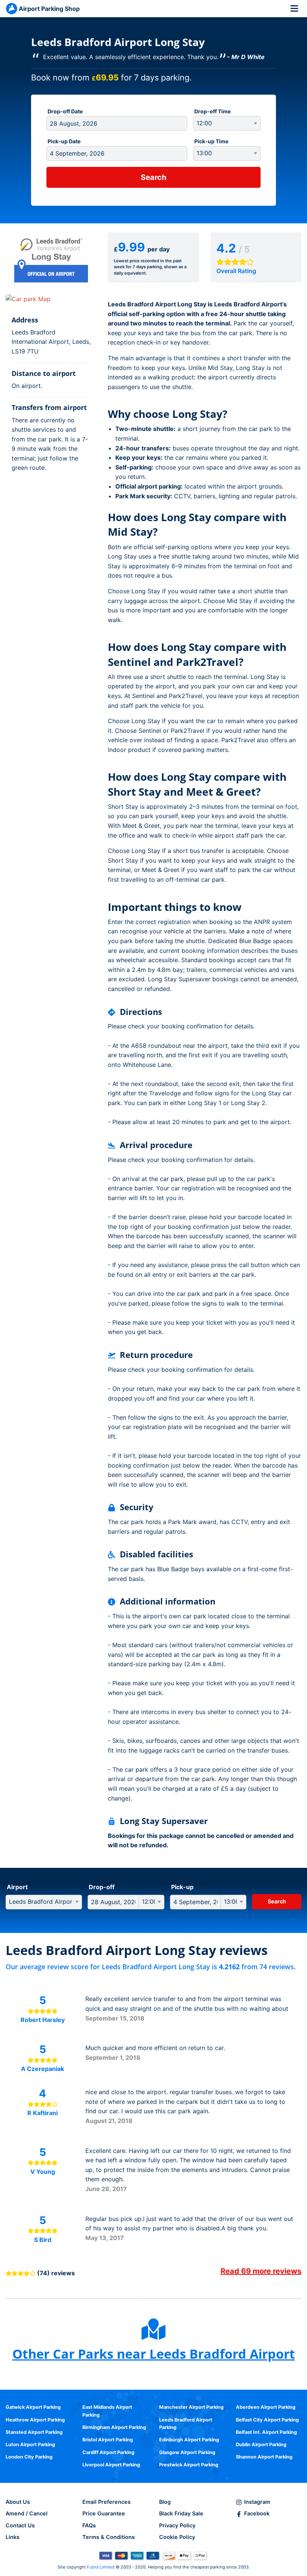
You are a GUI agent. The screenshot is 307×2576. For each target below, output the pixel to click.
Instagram (257, 2502)
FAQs (89, 2525)
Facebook (257, 2513)
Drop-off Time (212, 111)
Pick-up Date (64, 141)
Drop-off (102, 1887)
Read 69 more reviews (261, 2271)
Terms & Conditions (109, 2537)
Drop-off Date (65, 111)
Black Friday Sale (181, 2513)
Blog (165, 2502)
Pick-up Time (211, 141)
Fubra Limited (101, 2567)
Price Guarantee (104, 2513)
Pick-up (182, 1887)
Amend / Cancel (27, 2513)
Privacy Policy (177, 2525)
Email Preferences (107, 2502)
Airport (17, 1887)
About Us (18, 2502)
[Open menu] (294, 8)
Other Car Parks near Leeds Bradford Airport (154, 2354)
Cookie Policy (177, 2537)
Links (13, 2537)
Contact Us (20, 2525)
